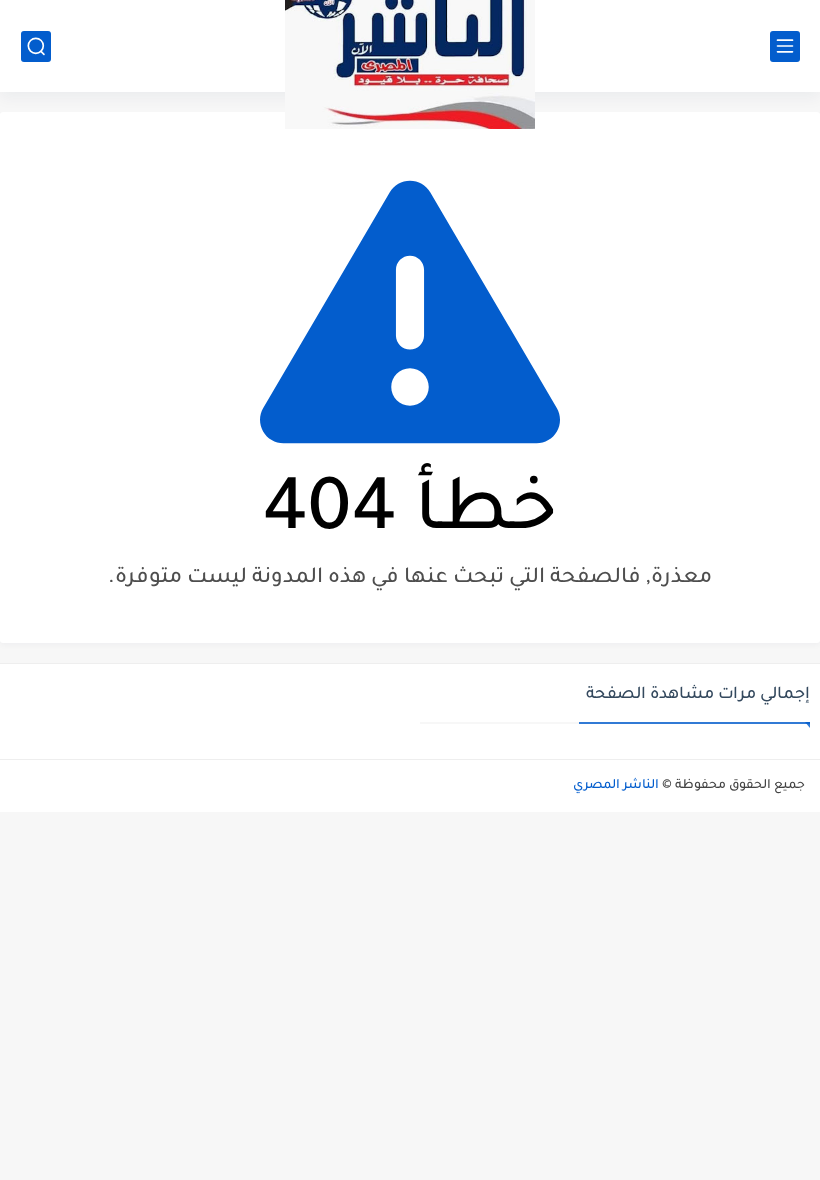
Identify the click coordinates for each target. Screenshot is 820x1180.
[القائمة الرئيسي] (785, 46)
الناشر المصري (616, 786)
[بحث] (36, 46)
